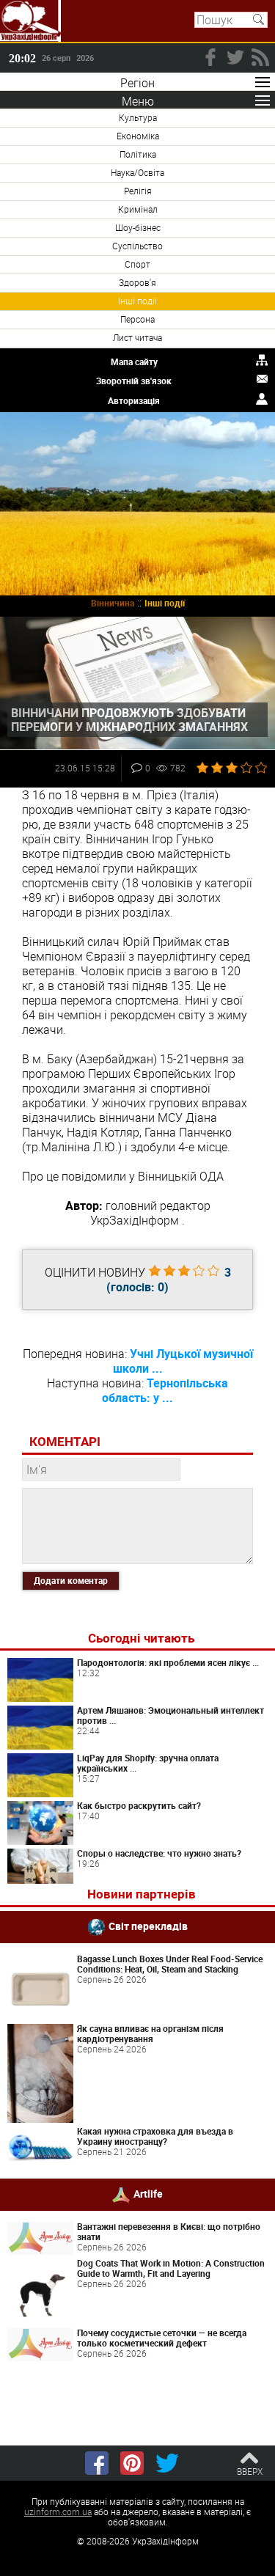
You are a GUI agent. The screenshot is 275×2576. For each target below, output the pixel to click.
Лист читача (137, 337)
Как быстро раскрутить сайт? (139, 1805)
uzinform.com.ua (58, 2511)
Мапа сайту (134, 362)
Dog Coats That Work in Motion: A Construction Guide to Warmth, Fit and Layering (171, 2268)
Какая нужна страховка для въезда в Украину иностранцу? (155, 2136)
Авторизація (134, 400)
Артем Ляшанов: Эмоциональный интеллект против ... (170, 1715)
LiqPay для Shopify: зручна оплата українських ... (148, 1763)
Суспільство (137, 246)
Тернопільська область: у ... (165, 1390)
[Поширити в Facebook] (97, 2463)
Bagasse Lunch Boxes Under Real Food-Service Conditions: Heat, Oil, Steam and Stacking (170, 1964)
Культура (138, 117)
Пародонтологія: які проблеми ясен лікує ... (168, 1662)
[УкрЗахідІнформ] (30, 21)
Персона (137, 319)
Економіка (138, 136)
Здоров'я (137, 282)
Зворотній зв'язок (134, 381)
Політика (138, 154)
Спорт (137, 264)
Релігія (138, 191)
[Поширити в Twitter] (167, 2463)
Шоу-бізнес (138, 227)
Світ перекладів (148, 1926)
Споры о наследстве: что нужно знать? (159, 1853)
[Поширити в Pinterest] (132, 2463)
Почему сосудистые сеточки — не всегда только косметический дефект (162, 2338)
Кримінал (138, 209)
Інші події (137, 301)
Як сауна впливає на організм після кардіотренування (150, 2033)
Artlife (148, 2194)
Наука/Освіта (137, 172)
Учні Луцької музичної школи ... (183, 1361)
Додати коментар (71, 1580)
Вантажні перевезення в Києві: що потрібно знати (169, 2231)
